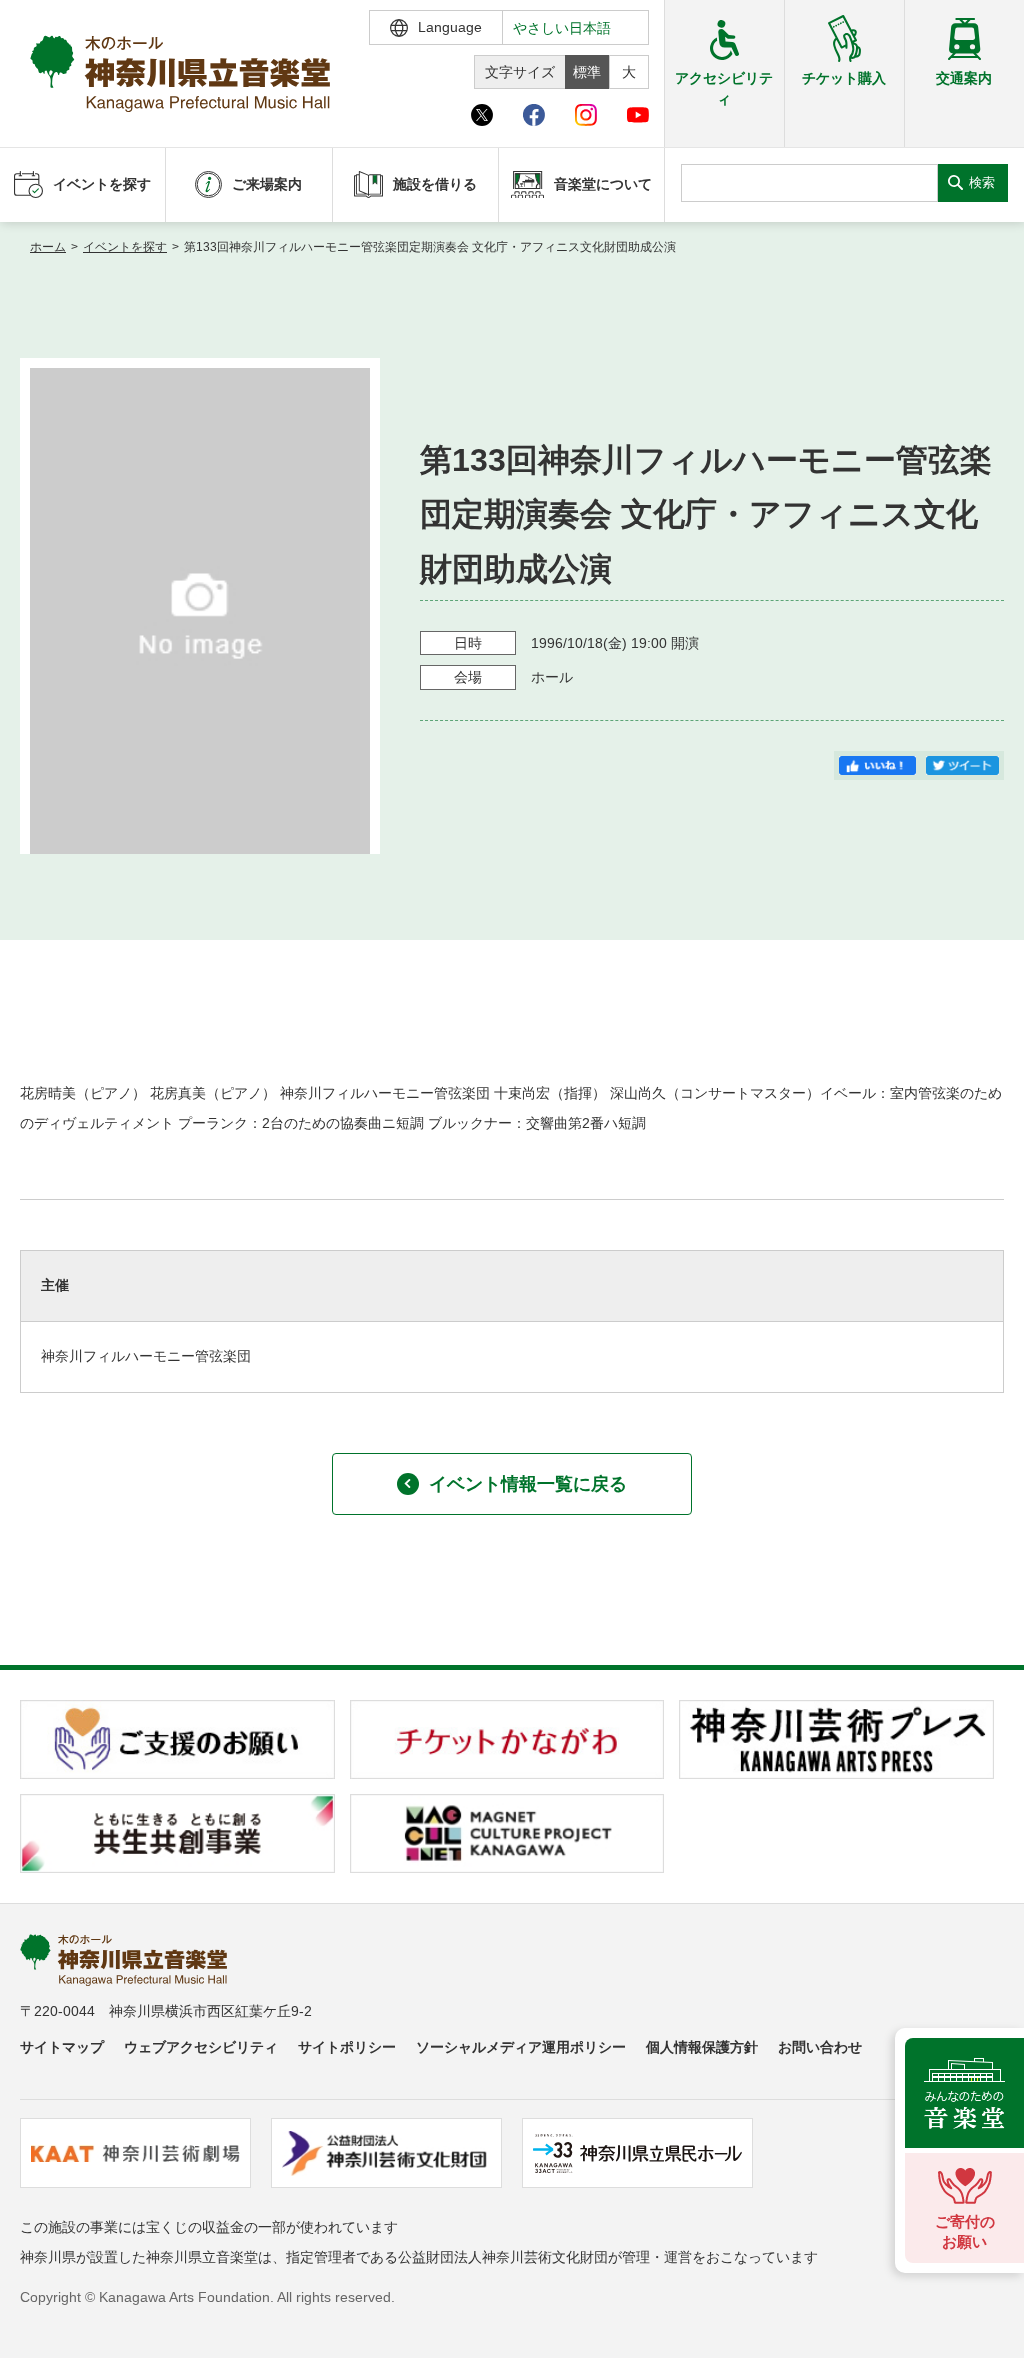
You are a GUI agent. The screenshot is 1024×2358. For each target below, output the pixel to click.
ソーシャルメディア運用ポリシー (521, 2047)
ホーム (48, 247)
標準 (587, 72)
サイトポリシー (347, 2047)
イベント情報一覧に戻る (528, 1484)
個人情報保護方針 (702, 2047)
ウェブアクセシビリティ (201, 2047)
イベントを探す (125, 247)
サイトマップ (62, 2047)
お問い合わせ (820, 2047)
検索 (982, 182)
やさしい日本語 (562, 28)
